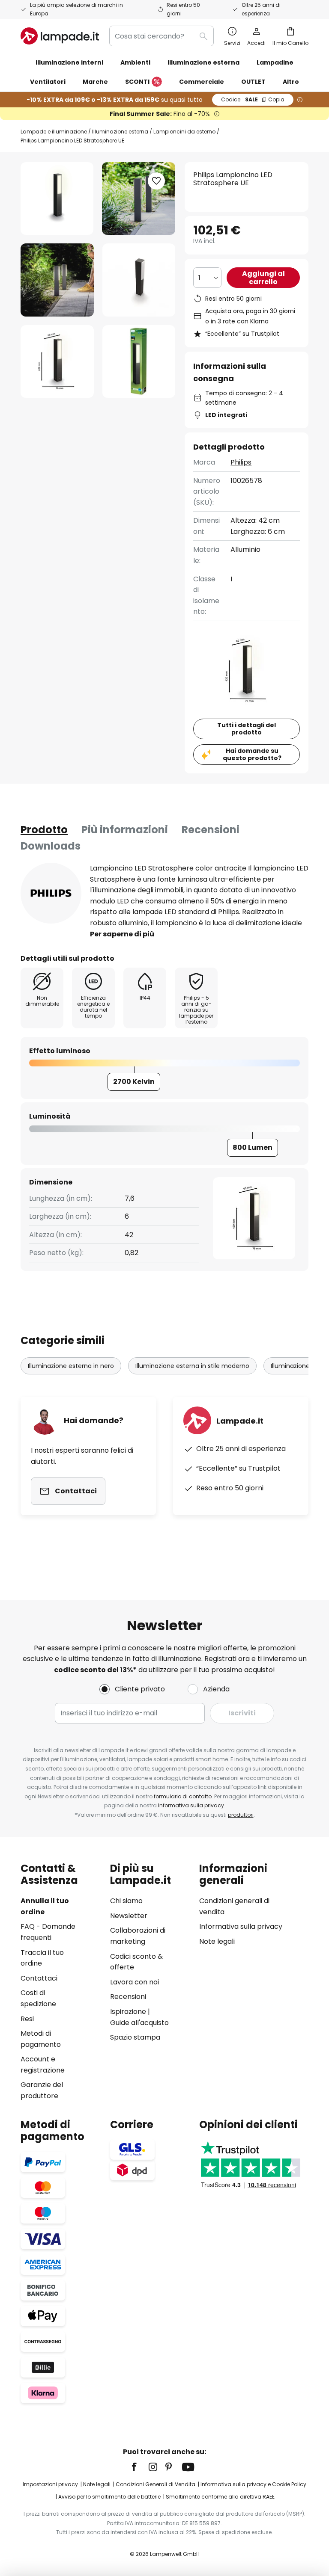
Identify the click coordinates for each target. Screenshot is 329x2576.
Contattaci (39, 1978)
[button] (57, 280)
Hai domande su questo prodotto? (252, 754)
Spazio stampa (135, 2037)
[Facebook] (140, 2467)
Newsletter (129, 1916)
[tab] (44, 830)
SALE (253, 99)
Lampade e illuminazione (54, 132)
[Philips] (51, 893)
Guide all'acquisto (139, 2023)
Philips (241, 462)
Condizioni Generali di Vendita (156, 2484)
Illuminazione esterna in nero (71, 1366)
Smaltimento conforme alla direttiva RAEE (220, 2497)
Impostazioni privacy (50, 2484)
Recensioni (211, 830)
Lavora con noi (135, 1982)
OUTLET (253, 82)
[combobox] (162, 36)
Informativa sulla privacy (191, 1805)
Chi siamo (126, 1901)
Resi (27, 2019)
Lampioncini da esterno (184, 132)
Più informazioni (125, 830)
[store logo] (60, 36)
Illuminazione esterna (120, 132)
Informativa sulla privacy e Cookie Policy (253, 2484)
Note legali (217, 1941)
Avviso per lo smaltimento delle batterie (109, 2497)
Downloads (51, 846)
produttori (241, 1815)
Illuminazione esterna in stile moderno (192, 1366)
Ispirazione (128, 2012)
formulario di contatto (183, 1796)
